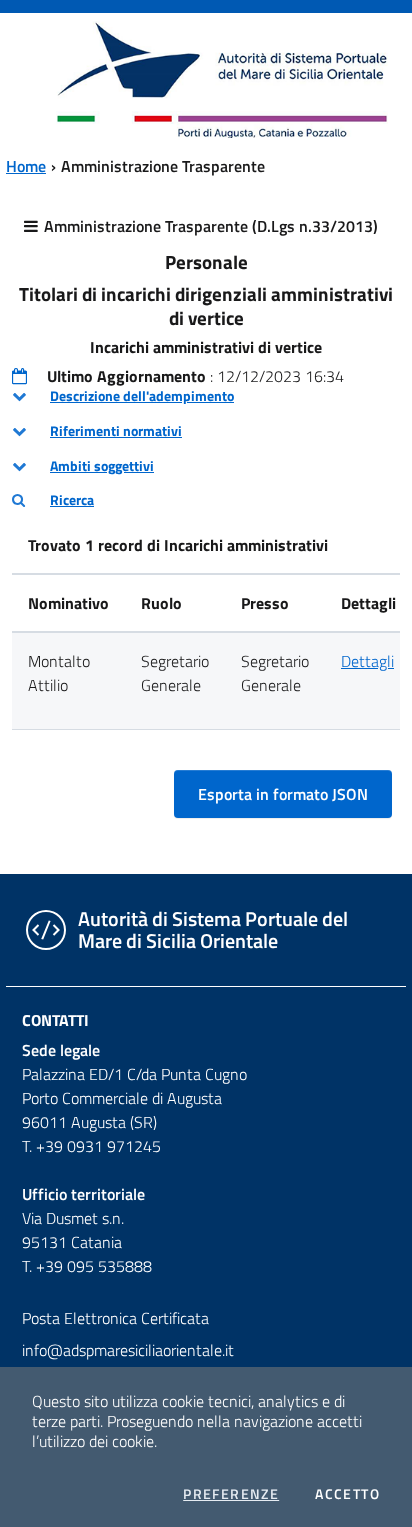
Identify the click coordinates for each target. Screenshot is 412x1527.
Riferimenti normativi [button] (116, 431)
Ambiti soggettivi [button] (102, 466)
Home (26, 166)
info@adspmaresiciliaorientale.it (128, 1350)
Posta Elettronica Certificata (115, 1318)
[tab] (206, 396)
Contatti (55, 1020)
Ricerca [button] (72, 500)
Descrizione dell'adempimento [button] (142, 396)
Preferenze (231, 1494)
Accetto (347, 1494)
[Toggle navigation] (34, 77)
